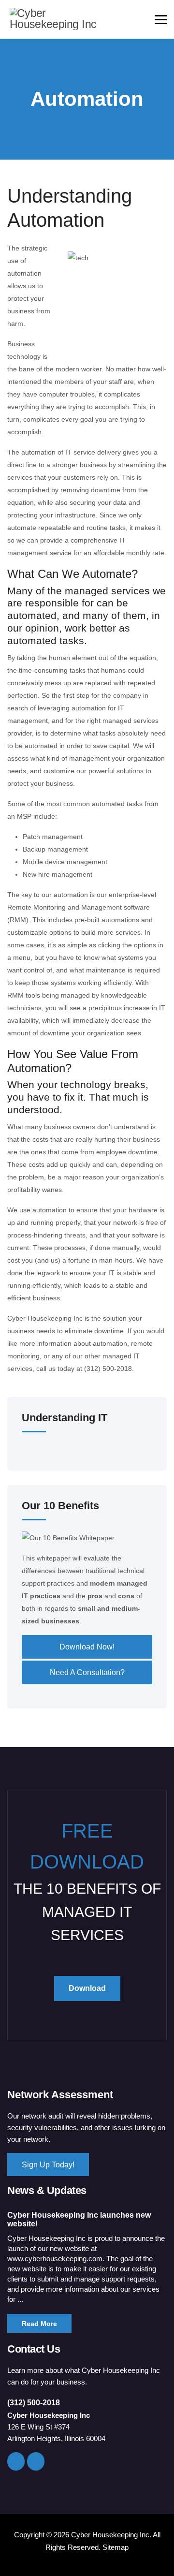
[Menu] (161, 19)
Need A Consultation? (87, 1672)
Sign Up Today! (48, 2165)
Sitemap (116, 2547)
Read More (39, 2324)
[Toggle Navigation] (28, 1450)
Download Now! (87, 1647)
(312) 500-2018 (34, 2403)
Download (87, 1988)
